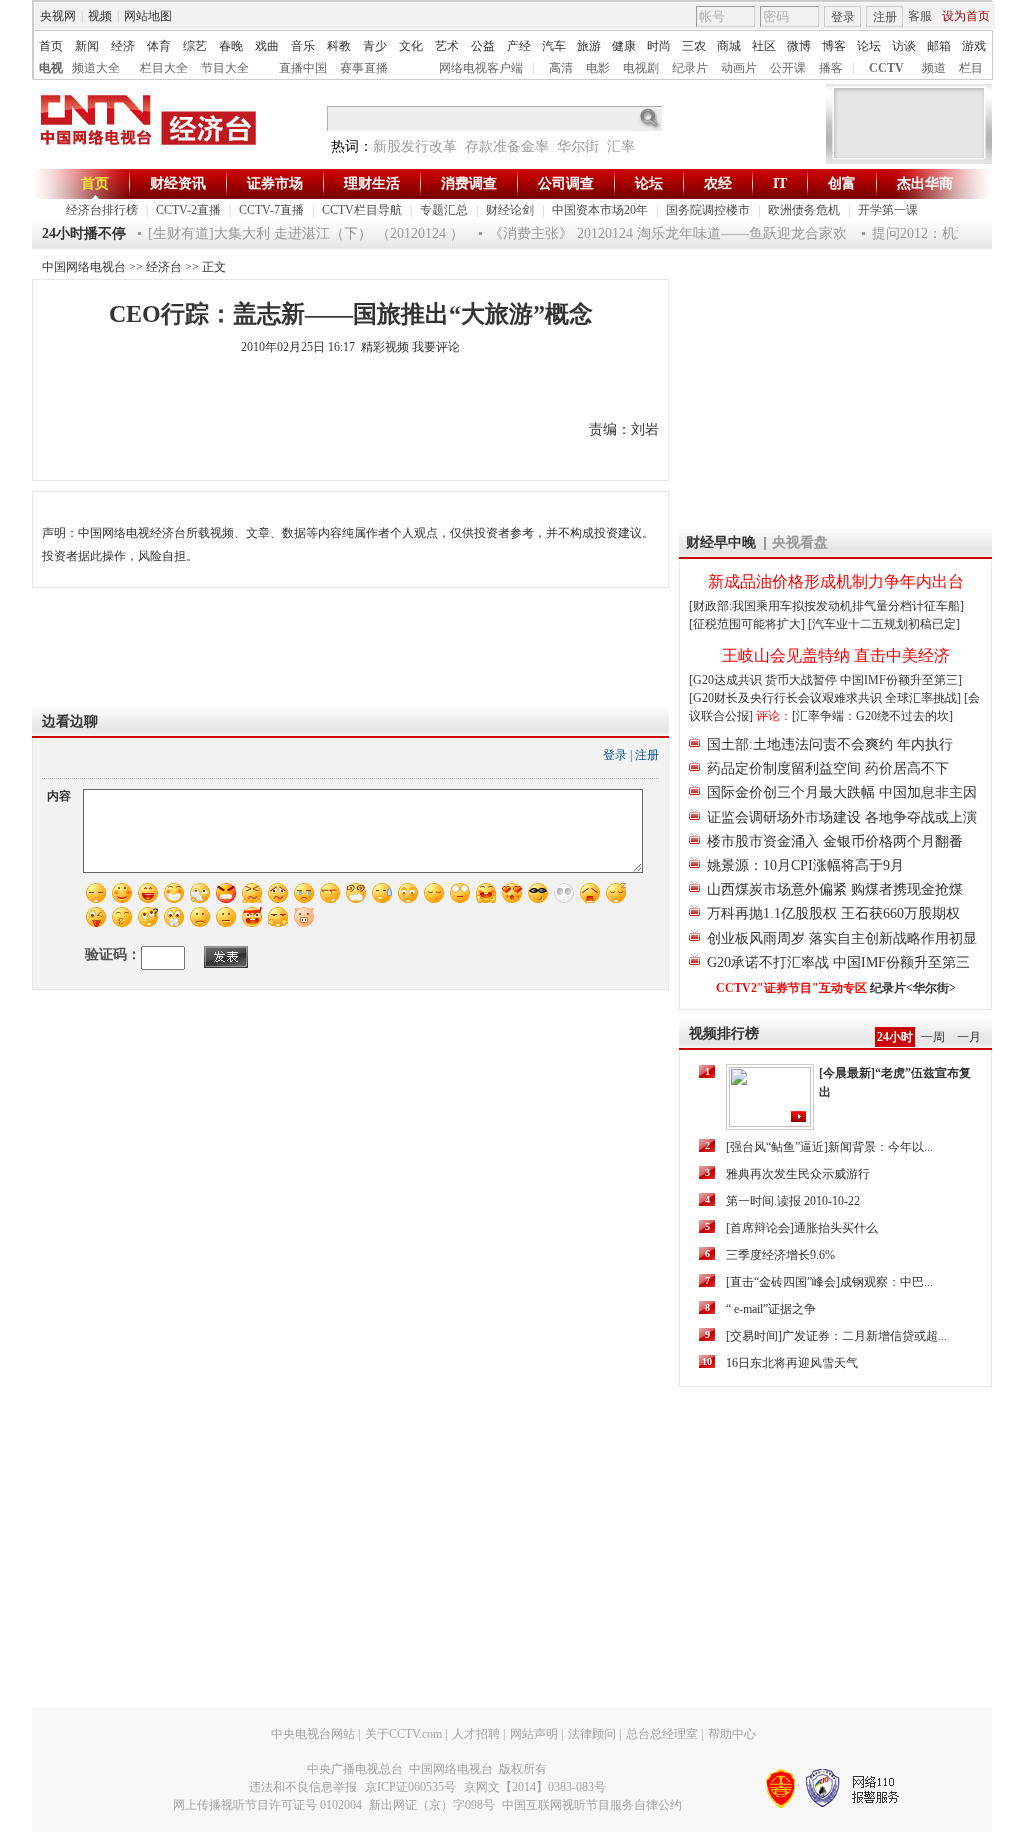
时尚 (659, 46)
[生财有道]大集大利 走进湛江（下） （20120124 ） (294, 233)
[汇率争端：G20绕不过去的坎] (872, 716)
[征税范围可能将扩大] (747, 624)
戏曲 (267, 46)
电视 (51, 68)
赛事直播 (364, 68)
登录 (843, 17)
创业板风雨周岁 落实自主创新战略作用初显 (842, 938)
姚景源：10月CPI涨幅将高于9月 (805, 865)
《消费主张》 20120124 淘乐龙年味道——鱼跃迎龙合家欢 (656, 233)
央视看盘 (800, 542)
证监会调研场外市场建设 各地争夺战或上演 (842, 817)
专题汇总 (444, 210)
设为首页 (966, 16)
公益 (483, 46)
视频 (100, 16)
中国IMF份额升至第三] (901, 680)
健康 (624, 46)
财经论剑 (510, 210)
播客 (831, 68)
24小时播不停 (84, 233)
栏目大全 (164, 68)
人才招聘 (476, 1734)
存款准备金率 (507, 146)
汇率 (621, 146)
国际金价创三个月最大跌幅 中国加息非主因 (842, 792)
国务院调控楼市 (708, 210)
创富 (842, 183)
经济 (123, 46)
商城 (729, 46)
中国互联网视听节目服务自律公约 (592, 1805)
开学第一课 (888, 210)
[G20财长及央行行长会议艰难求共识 (787, 698)
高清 (561, 68)
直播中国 (303, 68)
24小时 (895, 1037)
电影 (598, 68)
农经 (718, 183)
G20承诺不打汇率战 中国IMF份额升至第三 (838, 962)
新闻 (87, 46)
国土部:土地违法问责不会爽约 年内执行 (830, 744)
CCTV (886, 68)
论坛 (869, 46)
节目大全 (225, 68)
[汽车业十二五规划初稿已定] (884, 624)
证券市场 (275, 183)
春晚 (231, 46)
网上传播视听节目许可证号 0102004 (267, 1805)
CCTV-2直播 (188, 210)
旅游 (589, 46)
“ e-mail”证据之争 (771, 1309)
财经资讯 (178, 183)
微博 (799, 46)
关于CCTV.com (403, 1734)
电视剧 (641, 68)
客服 (920, 16)
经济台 (164, 267)
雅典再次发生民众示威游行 (798, 1174)
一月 (969, 1037)
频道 (934, 68)
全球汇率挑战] (923, 698)
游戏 (974, 46)
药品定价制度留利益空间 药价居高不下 (828, 768)
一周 (933, 1037)
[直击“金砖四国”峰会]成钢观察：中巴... (829, 1282)
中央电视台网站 (313, 1734)
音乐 (303, 46)
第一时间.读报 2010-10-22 (793, 1201)
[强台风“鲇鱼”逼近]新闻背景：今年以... (829, 1147)
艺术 (447, 46)
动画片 (739, 68)
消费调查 (469, 183)
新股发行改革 (415, 146)
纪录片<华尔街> (913, 988)
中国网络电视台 (84, 267)
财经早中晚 (721, 542)
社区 (764, 46)
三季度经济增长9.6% (780, 1255)
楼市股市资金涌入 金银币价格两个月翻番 (835, 841)
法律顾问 (592, 1734)
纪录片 (690, 68)
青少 (375, 46)
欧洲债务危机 (804, 210)
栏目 (971, 68)
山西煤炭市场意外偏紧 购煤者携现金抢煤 (835, 889)
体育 (159, 46)
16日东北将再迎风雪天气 (792, 1363)
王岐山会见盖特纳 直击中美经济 (836, 655)
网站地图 (148, 16)
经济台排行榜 (102, 210)
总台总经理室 (662, 1734)
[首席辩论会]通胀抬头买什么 (802, 1228)
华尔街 (578, 146)
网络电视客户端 (481, 68)
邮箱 (939, 46)
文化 (411, 46)
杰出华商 (925, 183)
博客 (834, 46)
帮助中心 (732, 1734)
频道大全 (96, 68)
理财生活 (372, 183)
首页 (51, 46)
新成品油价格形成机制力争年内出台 (836, 581)
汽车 (554, 46)
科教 (339, 46)
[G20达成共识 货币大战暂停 (764, 680)
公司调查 (566, 183)
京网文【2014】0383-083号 (535, 1787)
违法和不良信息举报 (303, 1787)
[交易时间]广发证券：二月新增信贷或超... (836, 1336)
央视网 (58, 16)
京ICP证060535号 (410, 1787)
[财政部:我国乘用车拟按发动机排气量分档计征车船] (826, 606)
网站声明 (534, 1734)
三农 (694, 46)
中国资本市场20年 (600, 210)
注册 (885, 17)
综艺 (195, 46)
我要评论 (436, 347)
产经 (519, 46)
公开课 (788, 68)
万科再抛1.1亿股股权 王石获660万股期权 (833, 913)
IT (780, 183)
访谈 (904, 46)
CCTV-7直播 (271, 210)
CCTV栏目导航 (362, 210)
